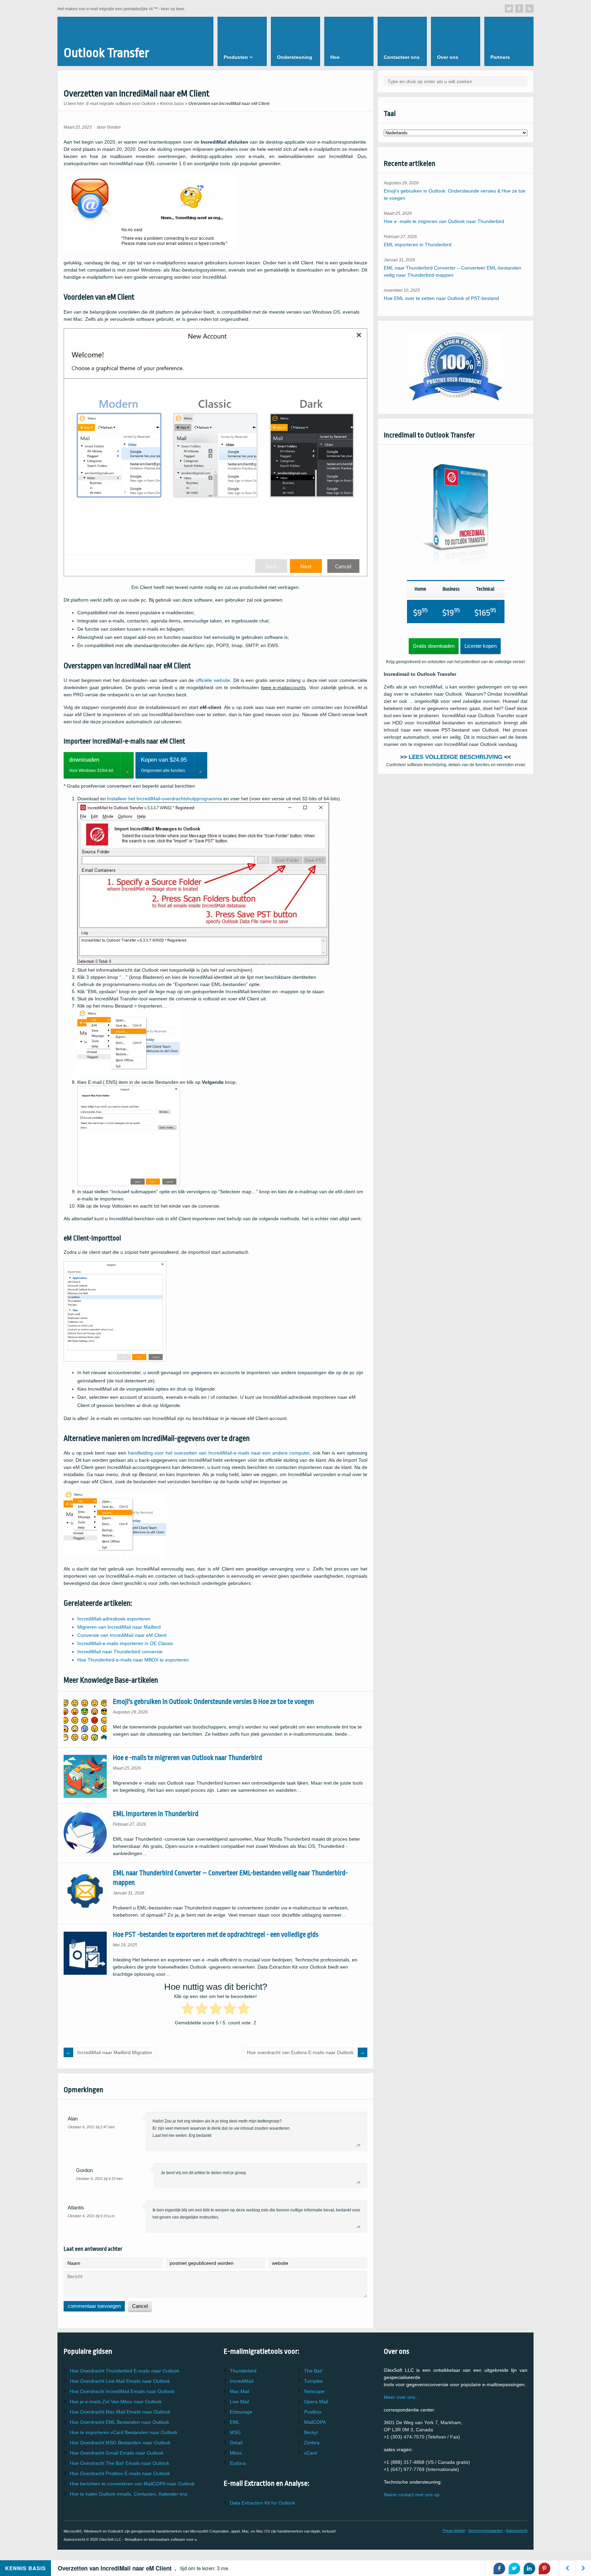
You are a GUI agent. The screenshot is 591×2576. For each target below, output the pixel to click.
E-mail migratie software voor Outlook (121, 104)
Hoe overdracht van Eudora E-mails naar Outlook (300, 2052)
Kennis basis (172, 104)
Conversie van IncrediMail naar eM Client (122, 1635)
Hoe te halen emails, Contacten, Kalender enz (129, 2494)
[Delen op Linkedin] (529, 2568)
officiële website (213, 680)
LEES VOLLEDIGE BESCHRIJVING (456, 757)
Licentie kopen (481, 646)
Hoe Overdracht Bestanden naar (120, 2422)
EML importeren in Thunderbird (156, 1814)
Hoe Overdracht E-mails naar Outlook (124, 2371)
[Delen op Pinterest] (544, 2568)
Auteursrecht (517, 2531)
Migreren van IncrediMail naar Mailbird (119, 1627)
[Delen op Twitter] (514, 2568)
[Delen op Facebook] (499, 2568)
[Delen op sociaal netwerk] (509, 9)
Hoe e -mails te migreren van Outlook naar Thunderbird (187, 1758)
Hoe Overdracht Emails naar (120, 2381)
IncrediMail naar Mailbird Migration (115, 2052)
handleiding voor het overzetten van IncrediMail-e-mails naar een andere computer (219, 1453)
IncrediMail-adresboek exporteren (114, 1619)
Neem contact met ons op (412, 2495)
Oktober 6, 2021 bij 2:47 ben (91, 2127)
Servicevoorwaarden (485, 2531)
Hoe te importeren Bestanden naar (124, 2432)
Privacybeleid (454, 2531)
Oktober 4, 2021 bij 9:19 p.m (91, 2216)
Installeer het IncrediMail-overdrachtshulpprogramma (165, 799)
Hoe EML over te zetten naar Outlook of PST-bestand (441, 298)
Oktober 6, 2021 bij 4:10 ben (99, 2179)
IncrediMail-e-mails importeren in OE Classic (125, 1643)
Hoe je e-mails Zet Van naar (116, 2402)
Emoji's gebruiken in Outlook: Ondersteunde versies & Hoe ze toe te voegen (213, 1702)
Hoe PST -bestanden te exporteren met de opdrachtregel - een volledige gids (216, 1935)
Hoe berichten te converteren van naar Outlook (132, 2484)
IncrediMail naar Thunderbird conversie (120, 1652)
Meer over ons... (402, 2397)
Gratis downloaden (434, 646)
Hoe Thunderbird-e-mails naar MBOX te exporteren (133, 1660)
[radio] (188, 2010)
